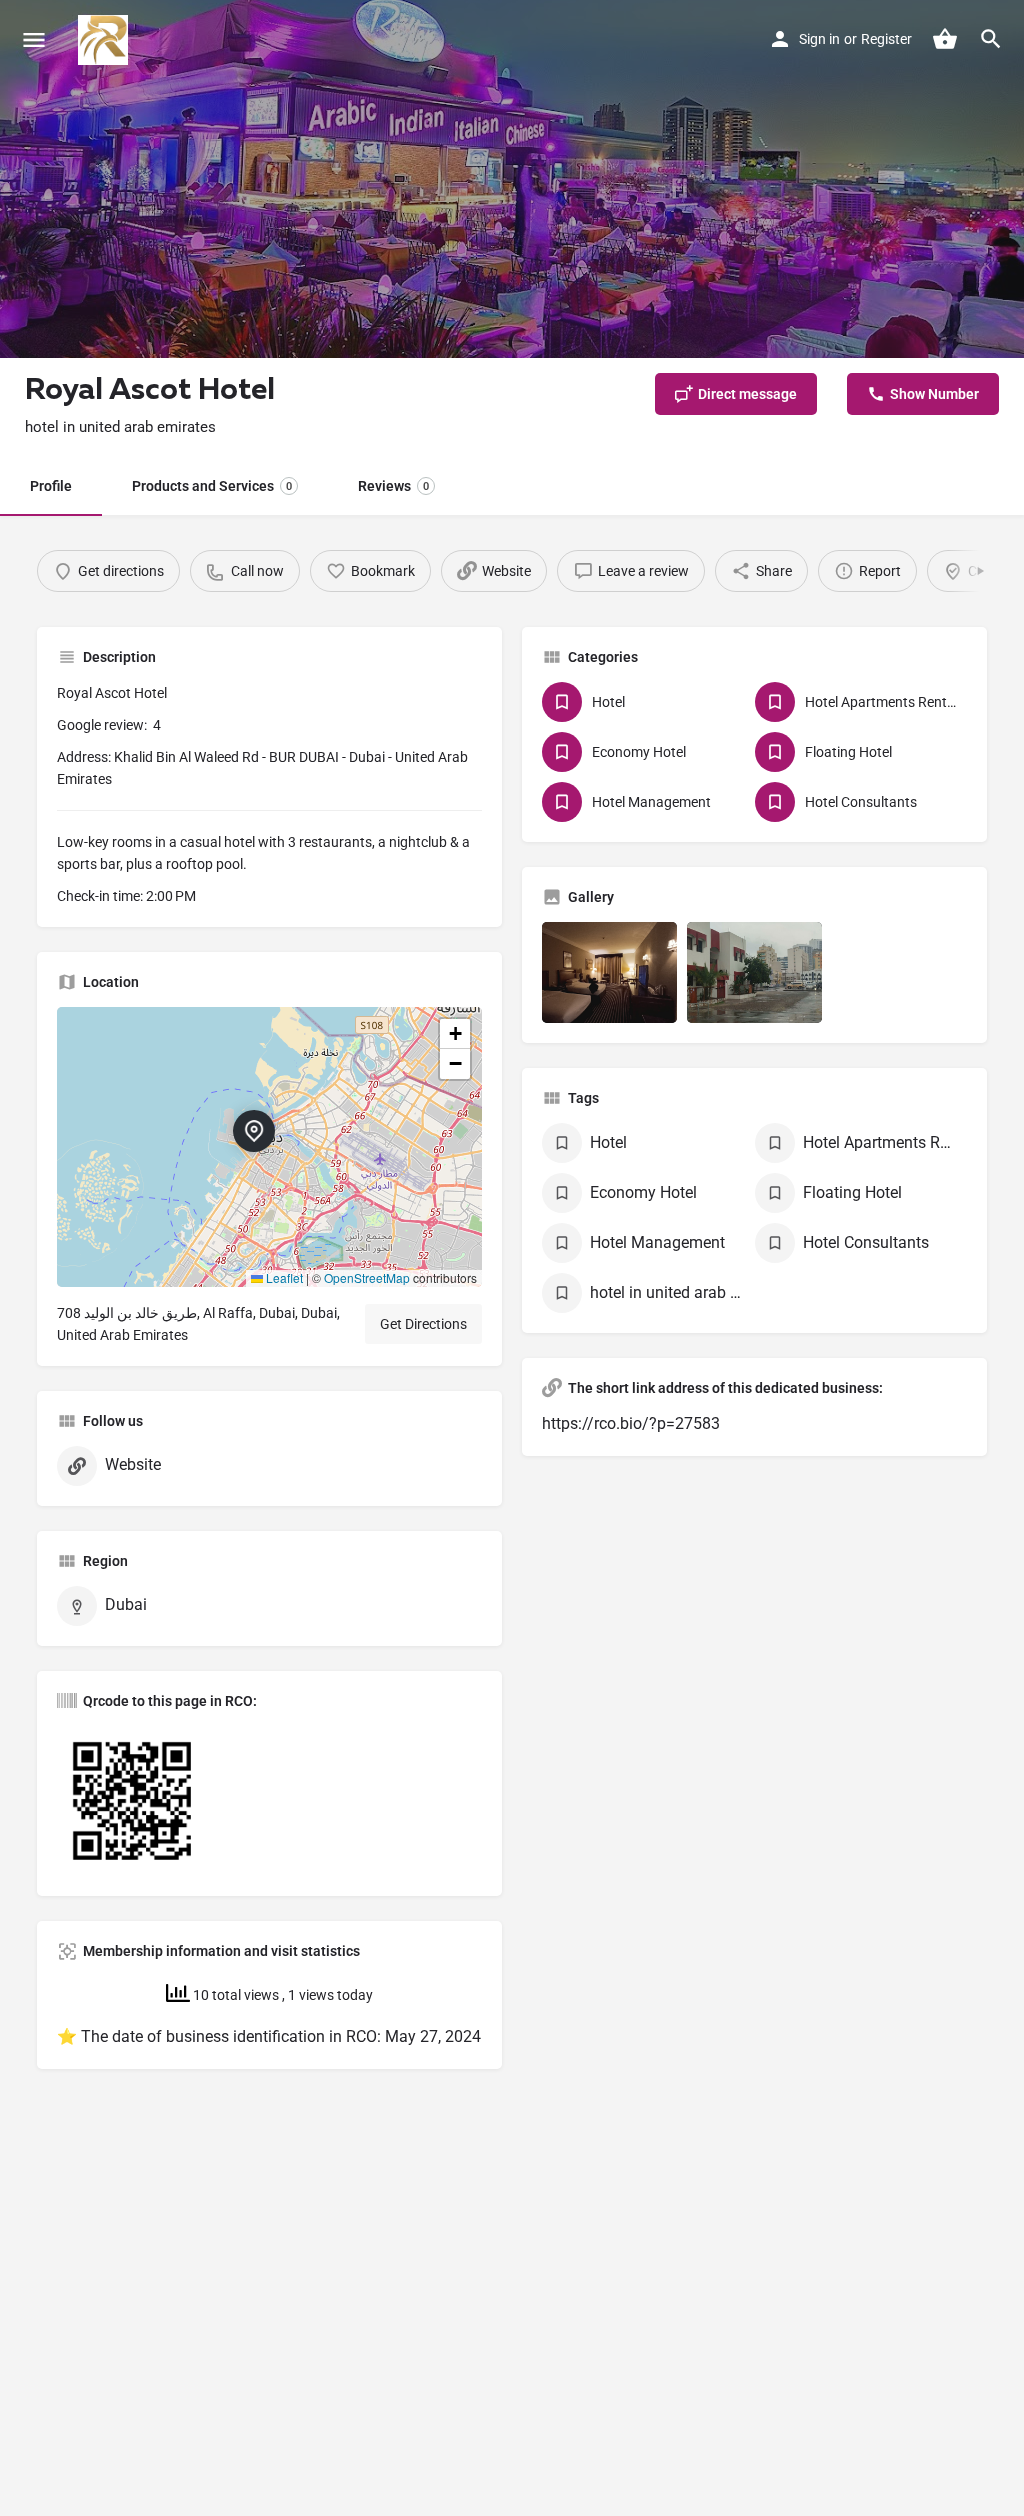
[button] (270, 1147)
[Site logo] (105, 40)
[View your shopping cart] (945, 39)
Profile (51, 486)
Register (886, 39)
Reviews (393, 486)
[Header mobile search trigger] (991, 39)
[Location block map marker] (254, 1131)
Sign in (819, 39)
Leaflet (283, 1277)
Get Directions (423, 1324)
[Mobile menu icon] (34, 40)
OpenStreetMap (367, 1277)
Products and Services (212, 486)
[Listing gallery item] (609, 972)
